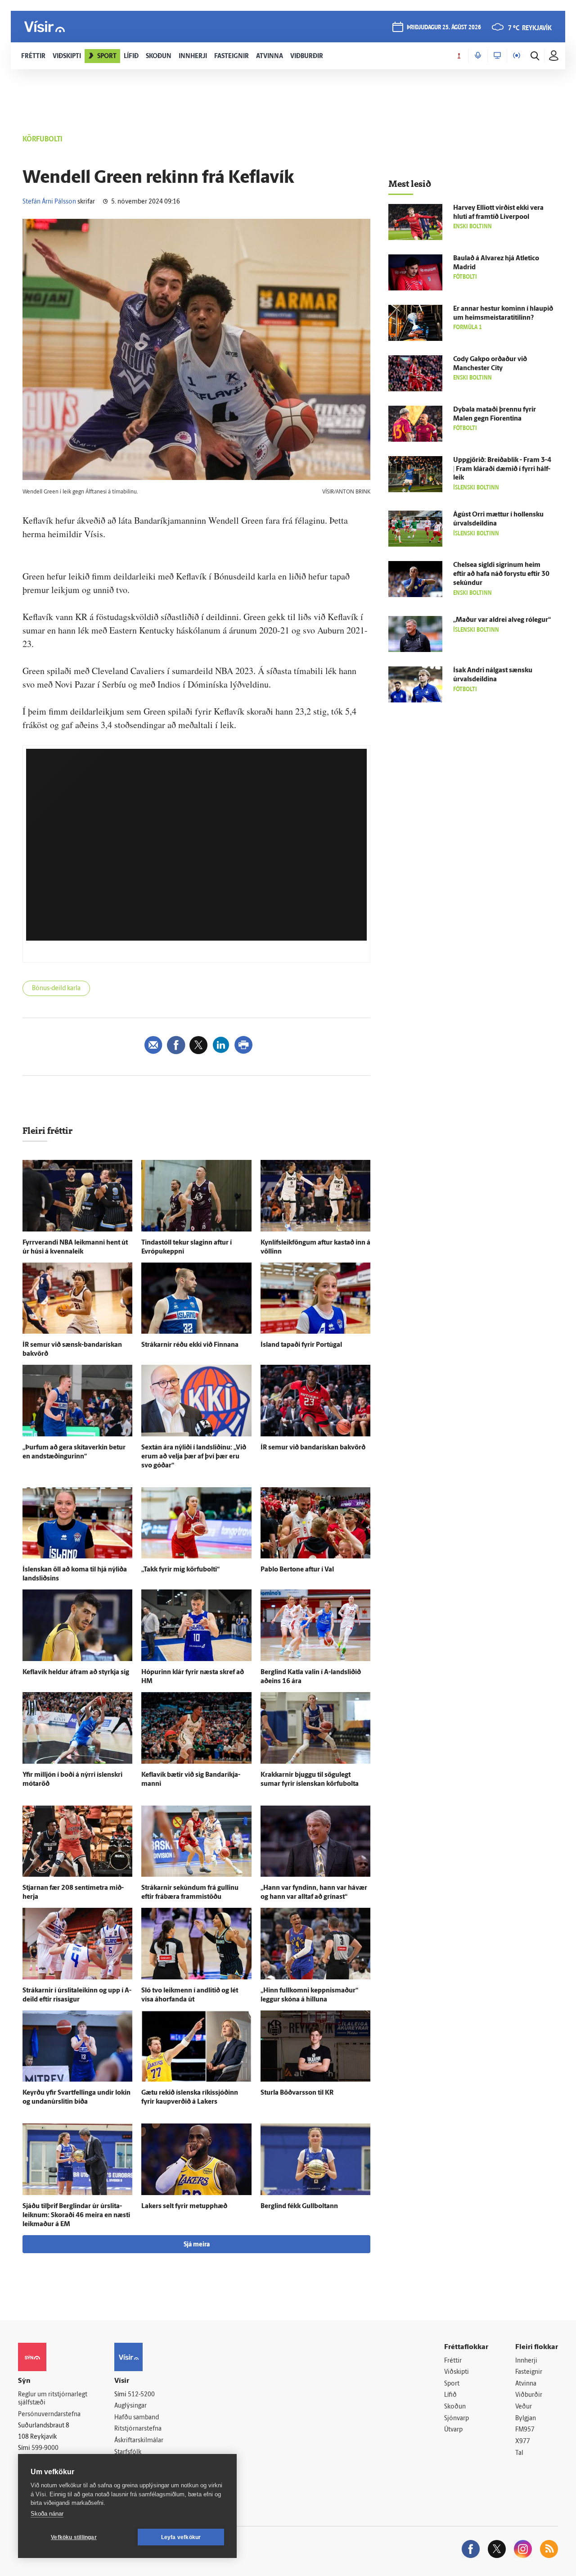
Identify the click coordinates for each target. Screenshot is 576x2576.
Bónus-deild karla (56, 989)
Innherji (526, 2361)
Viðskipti (457, 2372)
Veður (524, 2407)
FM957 (525, 2430)
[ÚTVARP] (517, 56)
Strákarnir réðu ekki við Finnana (190, 1345)
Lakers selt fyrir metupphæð (184, 2207)
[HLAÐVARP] (478, 56)
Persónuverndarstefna (49, 2415)
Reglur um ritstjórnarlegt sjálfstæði (53, 2399)
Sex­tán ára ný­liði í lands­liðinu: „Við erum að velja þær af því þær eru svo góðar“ (194, 1457)
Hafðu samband (137, 2418)
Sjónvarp (457, 2419)
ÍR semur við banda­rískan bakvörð (313, 1448)
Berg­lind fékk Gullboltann (299, 2207)
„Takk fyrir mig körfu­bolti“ (180, 1570)
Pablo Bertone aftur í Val (297, 1570)
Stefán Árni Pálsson (49, 202)
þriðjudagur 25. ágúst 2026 (444, 28)
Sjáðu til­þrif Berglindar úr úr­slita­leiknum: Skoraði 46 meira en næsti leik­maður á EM (76, 2216)
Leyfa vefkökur (181, 2537)
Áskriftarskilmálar (139, 2441)
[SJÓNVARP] (497, 56)
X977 (523, 2442)
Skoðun (455, 2407)
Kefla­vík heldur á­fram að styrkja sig (76, 1673)
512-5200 (141, 2395)
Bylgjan (526, 2419)
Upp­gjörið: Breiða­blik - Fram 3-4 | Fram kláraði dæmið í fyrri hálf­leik (502, 469)
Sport (452, 2384)
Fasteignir (529, 2372)
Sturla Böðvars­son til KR (297, 2093)
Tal (519, 2453)
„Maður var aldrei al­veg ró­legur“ (502, 620)
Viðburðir (529, 2395)
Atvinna (526, 2384)
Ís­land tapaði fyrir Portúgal (301, 1345)
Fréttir (453, 2361)
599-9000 (45, 2448)
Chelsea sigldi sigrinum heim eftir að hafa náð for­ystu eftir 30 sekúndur (501, 574)
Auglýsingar (130, 2406)
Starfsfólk (128, 2452)
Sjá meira (197, 2245)
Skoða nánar (47, 2514)
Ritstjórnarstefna (138, 2429)
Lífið (450, 2395)
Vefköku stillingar (74, 2537)
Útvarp (453, 2430)
